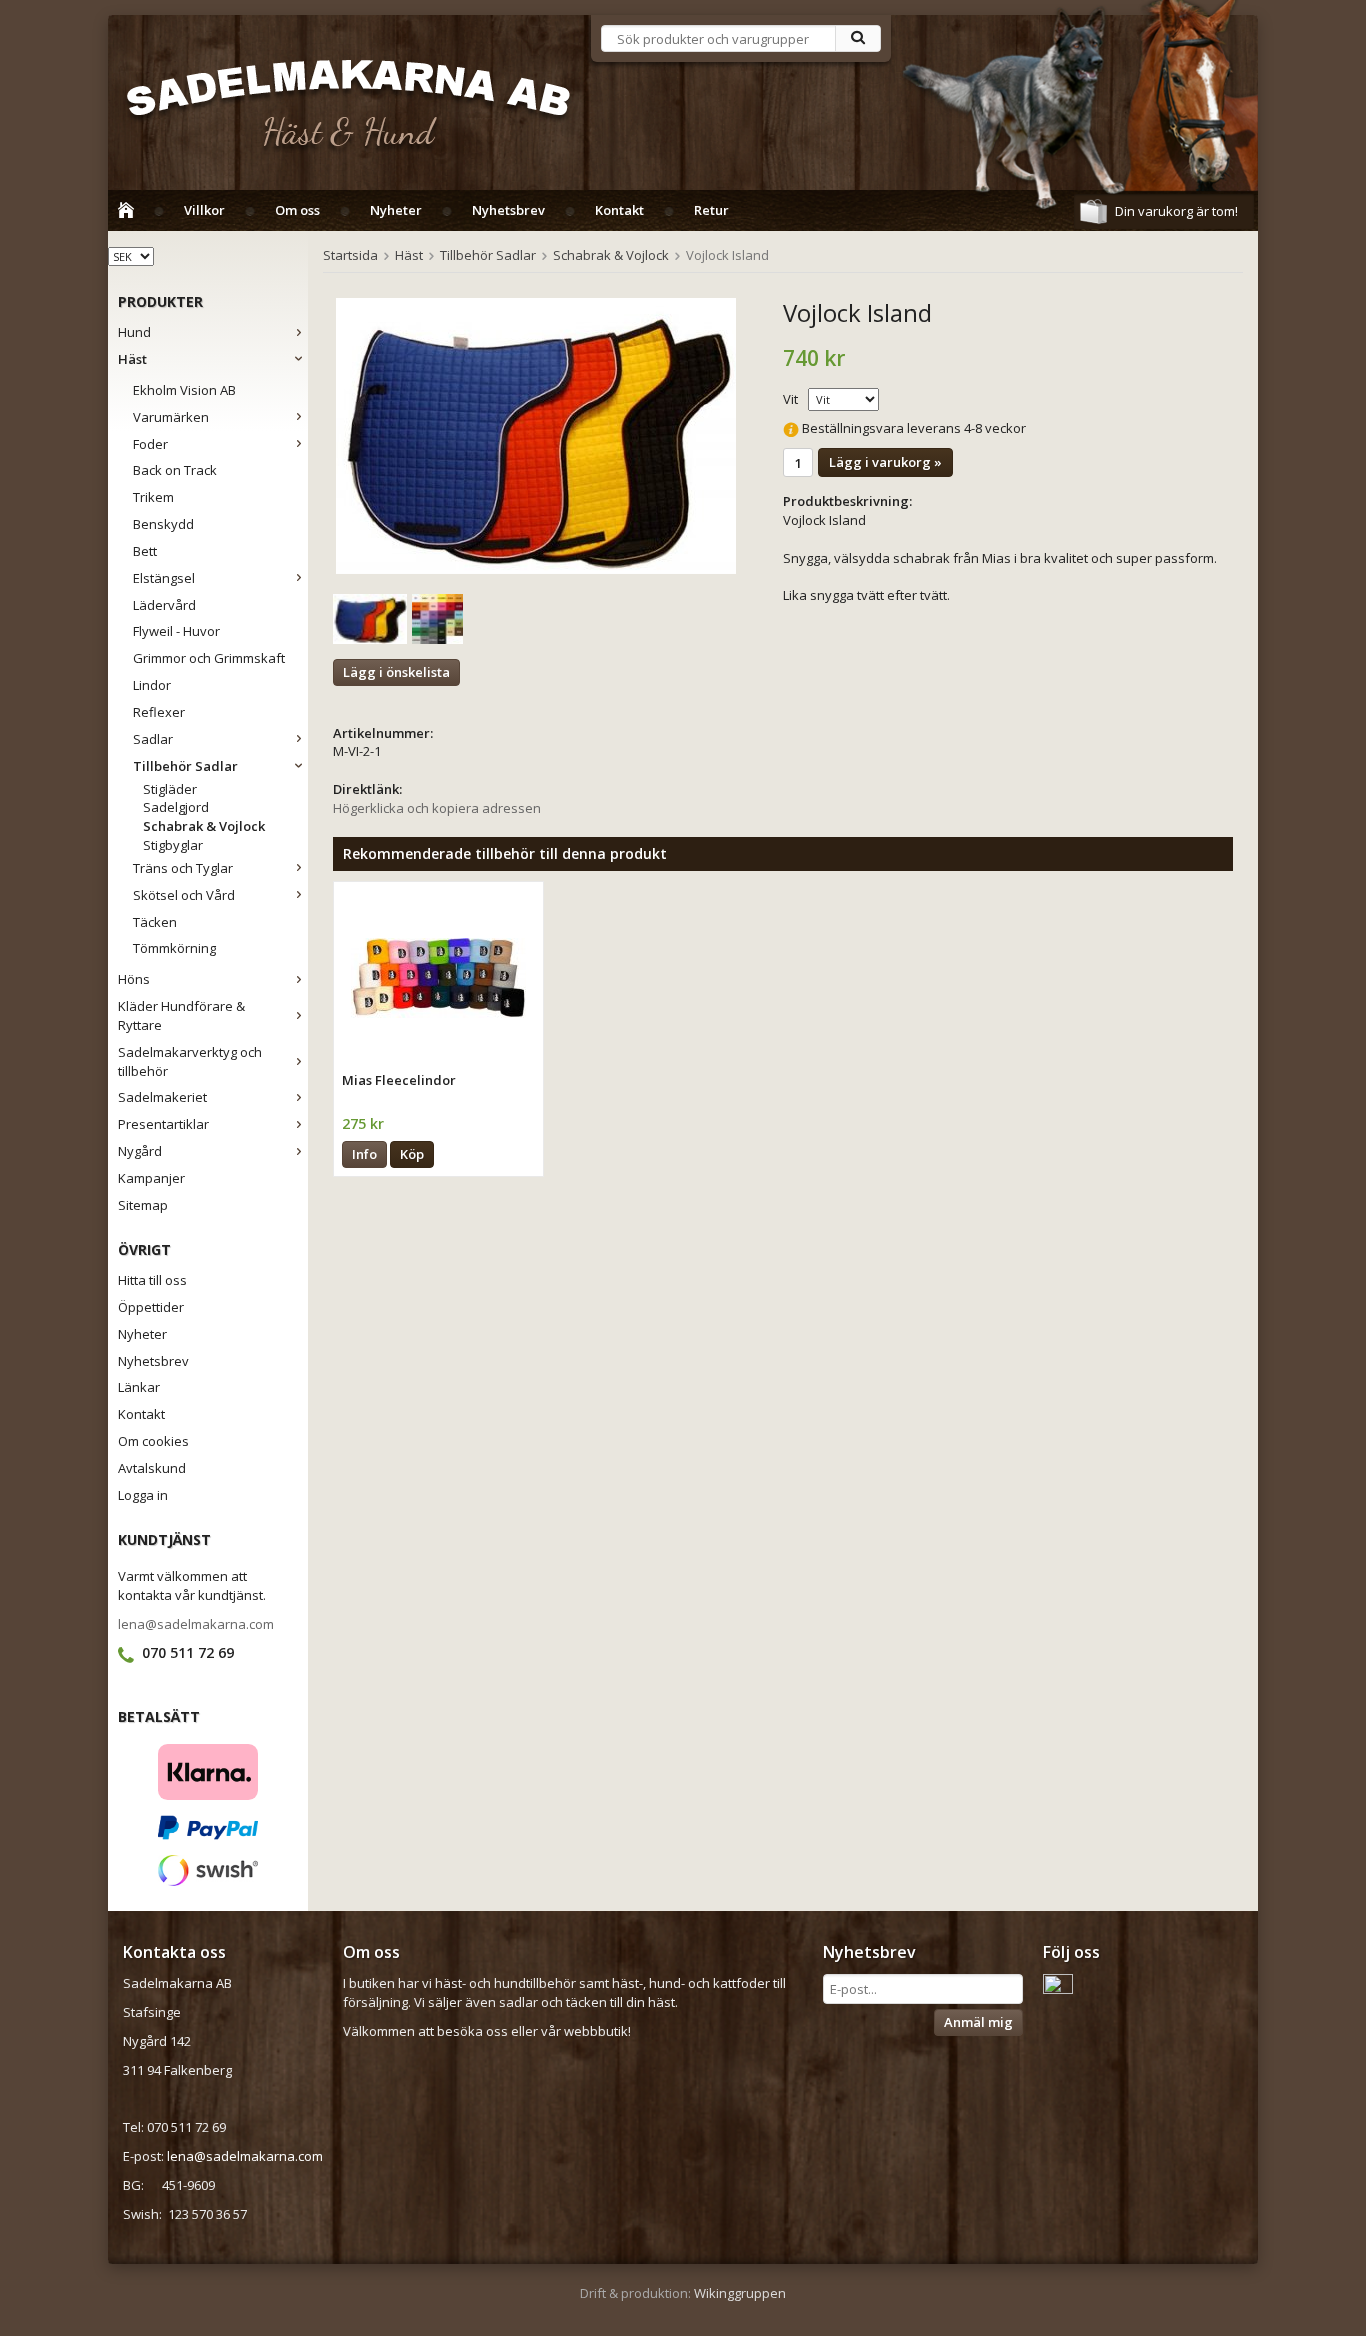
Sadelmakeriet (162, 1097)
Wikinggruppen (740, 2293)
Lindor (152, 685)
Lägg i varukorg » (885, 462)
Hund (134, 332)
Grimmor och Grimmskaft (209, 658)
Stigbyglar (173, 845)
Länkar (139, 1387)
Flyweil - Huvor (176, 631)
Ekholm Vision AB (184, 390)
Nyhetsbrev (508, 210)
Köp (412, 1154)
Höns (134, 979)
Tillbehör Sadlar (185, 766)
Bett (145, 551)
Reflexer (159, 712)
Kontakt (619, 210)
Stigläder (170, 789)
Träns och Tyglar (183, 868)
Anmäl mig (978, 2022)
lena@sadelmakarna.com (196, 1624)
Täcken (155, 922)
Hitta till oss (152, 1280)
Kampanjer (151, 1178)
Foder (150, 444)
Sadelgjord (176, 807)
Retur (711, 210)
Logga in (143, 1495)
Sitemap (143, 1205)
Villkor (204, 210)
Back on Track (175, 470)
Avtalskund (152, 1468)
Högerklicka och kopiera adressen (437, 808)
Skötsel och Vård (184, 895)
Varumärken (171, 417)
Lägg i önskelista (396, 672)
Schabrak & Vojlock (204, 826)
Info (364, 1154)
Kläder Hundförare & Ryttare (181, 1015)
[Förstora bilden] (535, 437)
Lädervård (164, 605)
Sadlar (153, 739)
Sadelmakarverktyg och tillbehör (190, 1061)
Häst (132, 359)
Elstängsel (164, 578)
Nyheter (396, 210)
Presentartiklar (163, 1124)
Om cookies (153, 1441)
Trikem (153, 497)
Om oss (297, 210)
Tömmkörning (174, 948)
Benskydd (163, 524)
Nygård (140, 1151)
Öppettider (151, 1307)
